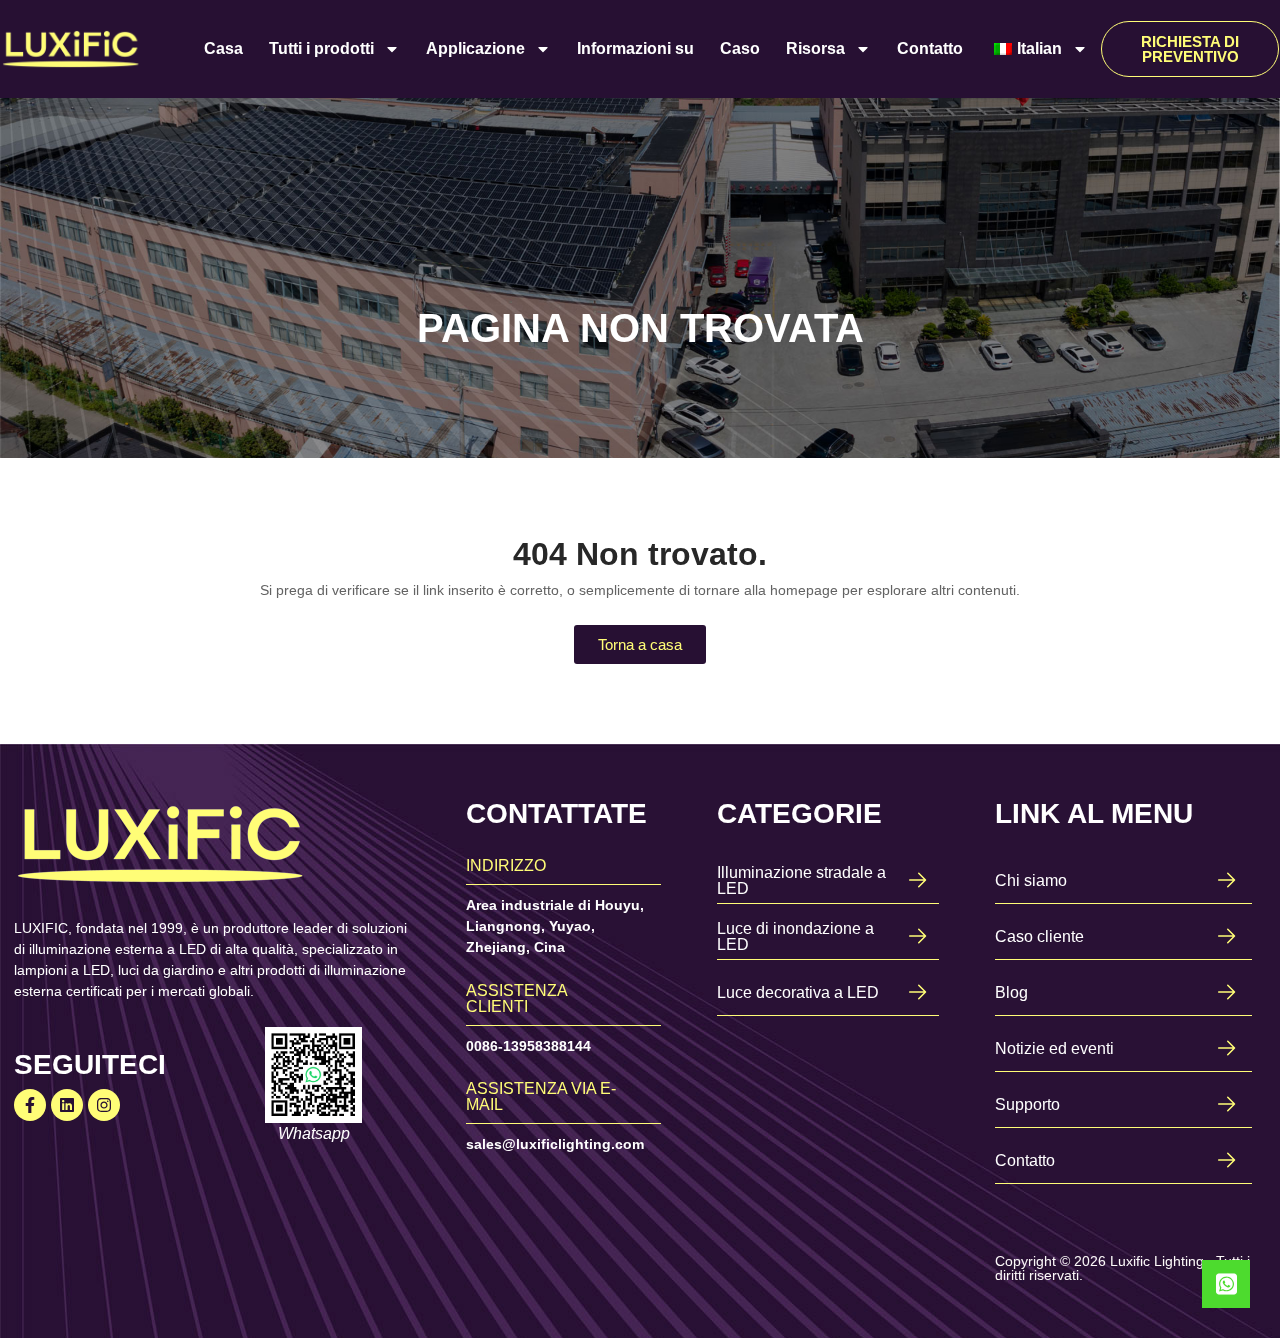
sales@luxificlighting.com (555, 1144)
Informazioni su (635, 48)
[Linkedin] (67, 1105)
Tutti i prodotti (321, 48)
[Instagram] (104, 1105)
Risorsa (815, 48)
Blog (1011, 992)
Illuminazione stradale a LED (801, 880)
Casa (223, 48)
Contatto (930, 48)
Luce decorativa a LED (798, 992)
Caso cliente (1039, 936)
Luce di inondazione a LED (795, 936)
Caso (740, 48)
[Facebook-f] (30, 1105)
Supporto (1027, 1104)
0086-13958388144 (528, 1046)
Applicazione (475, 48)
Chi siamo (1031, 880)
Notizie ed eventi (1054, 1048)
